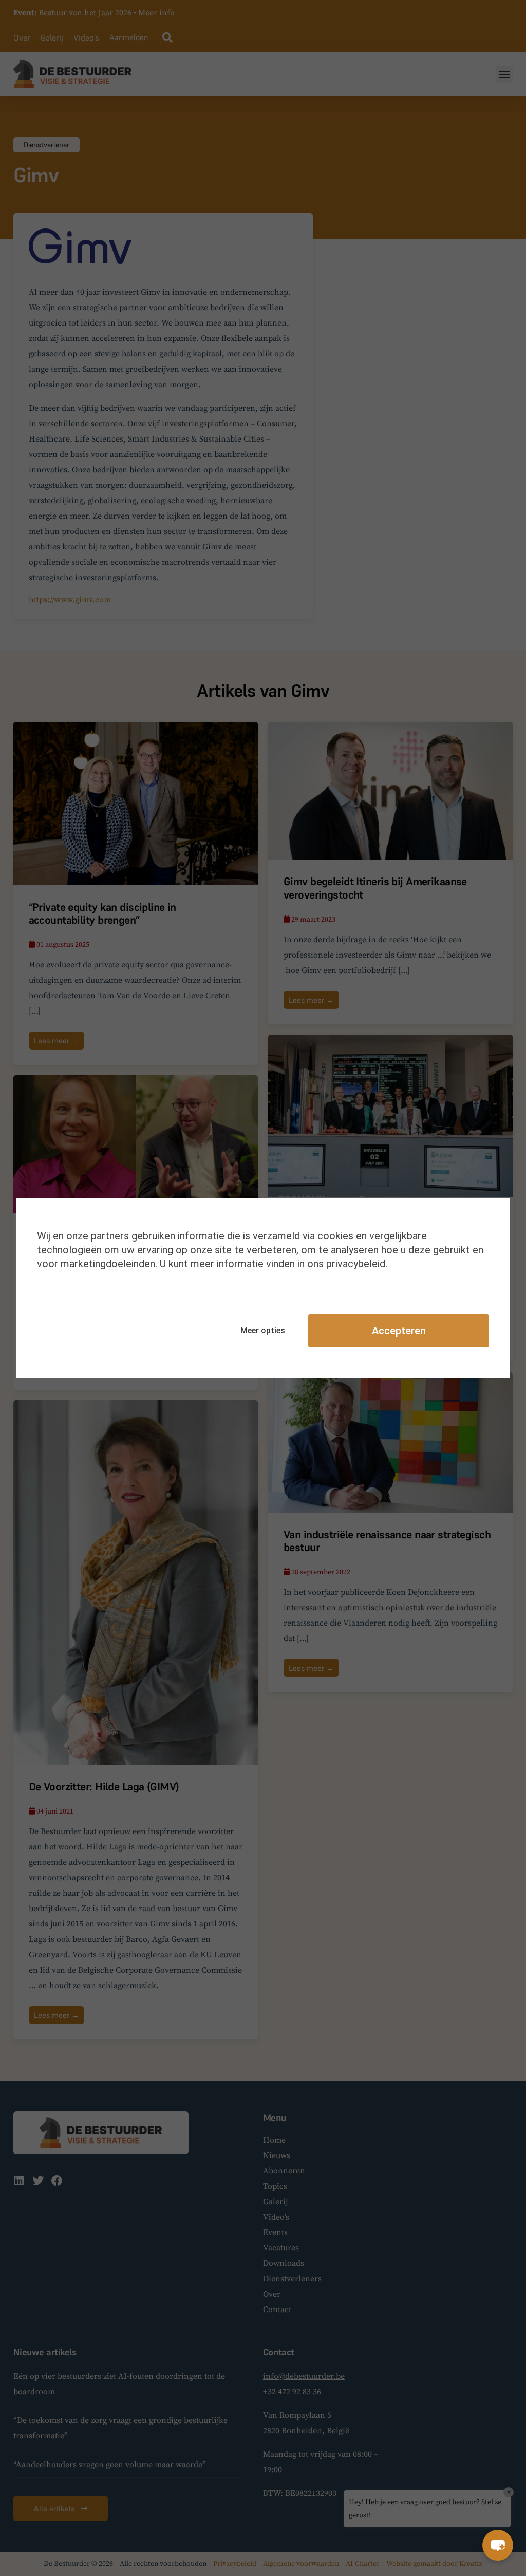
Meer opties (263, 1331)
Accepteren (399, 1331)
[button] (498, 2545)
